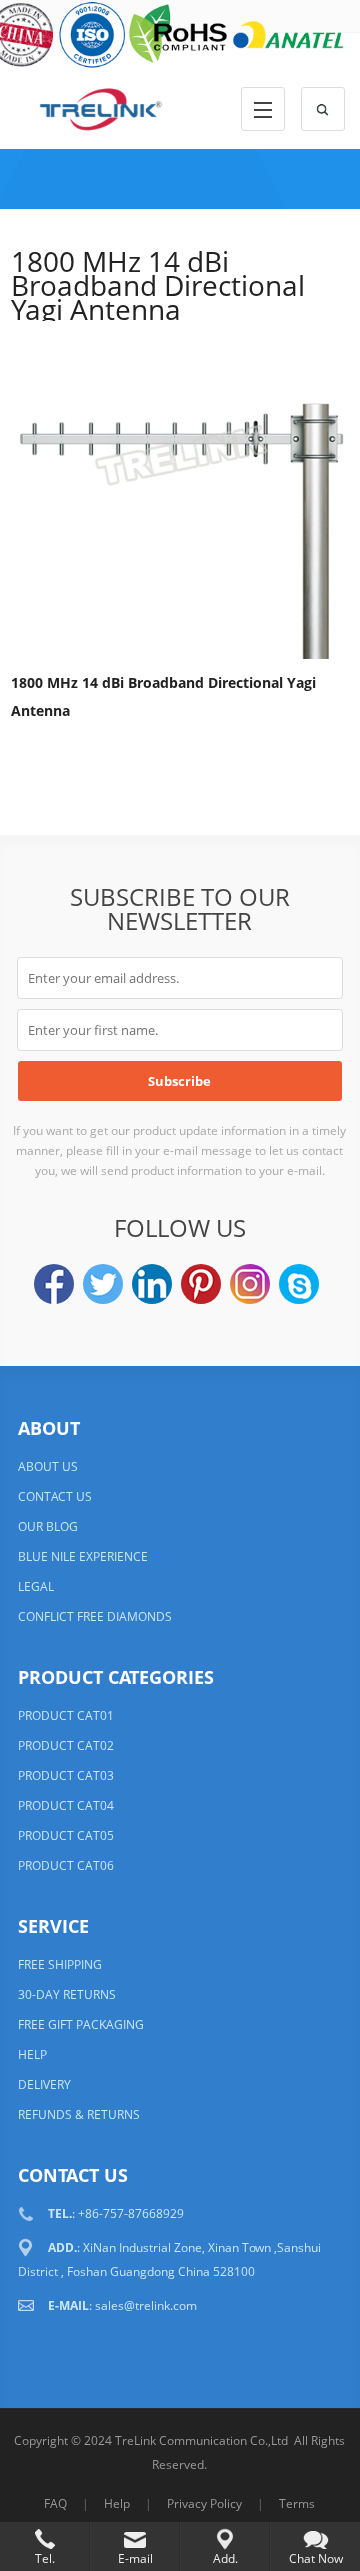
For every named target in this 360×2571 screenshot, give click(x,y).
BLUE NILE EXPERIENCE (83, 1556)
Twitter (103, 1284)
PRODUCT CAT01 (66, 1715)
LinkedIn (152, 1284)
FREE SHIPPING (60, 1964)
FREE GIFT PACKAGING (81, 2024)
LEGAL (36, 1586)
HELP (32, 2054)
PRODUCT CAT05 (66, 1835)
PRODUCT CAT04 (66, 1805)
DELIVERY (44, 2084)
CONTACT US (55, 1496)
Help (117, 2503)
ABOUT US (48, 1466)
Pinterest (201, 1284)
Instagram (250, 1284)
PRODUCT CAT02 (66, 1745)
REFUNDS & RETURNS (79, 2114)
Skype (299, 1284)
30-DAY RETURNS (67, 1994)
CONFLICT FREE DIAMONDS (95, 1616)
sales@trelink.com (146, 2305)
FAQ (55, 2503)
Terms (297, 2503)
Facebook (54, 1284)
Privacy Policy (204, 2503)
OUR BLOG (48, 1526)
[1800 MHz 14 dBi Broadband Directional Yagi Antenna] (180, 493)
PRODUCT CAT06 (66, 1865)
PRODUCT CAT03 (66, 1775)
